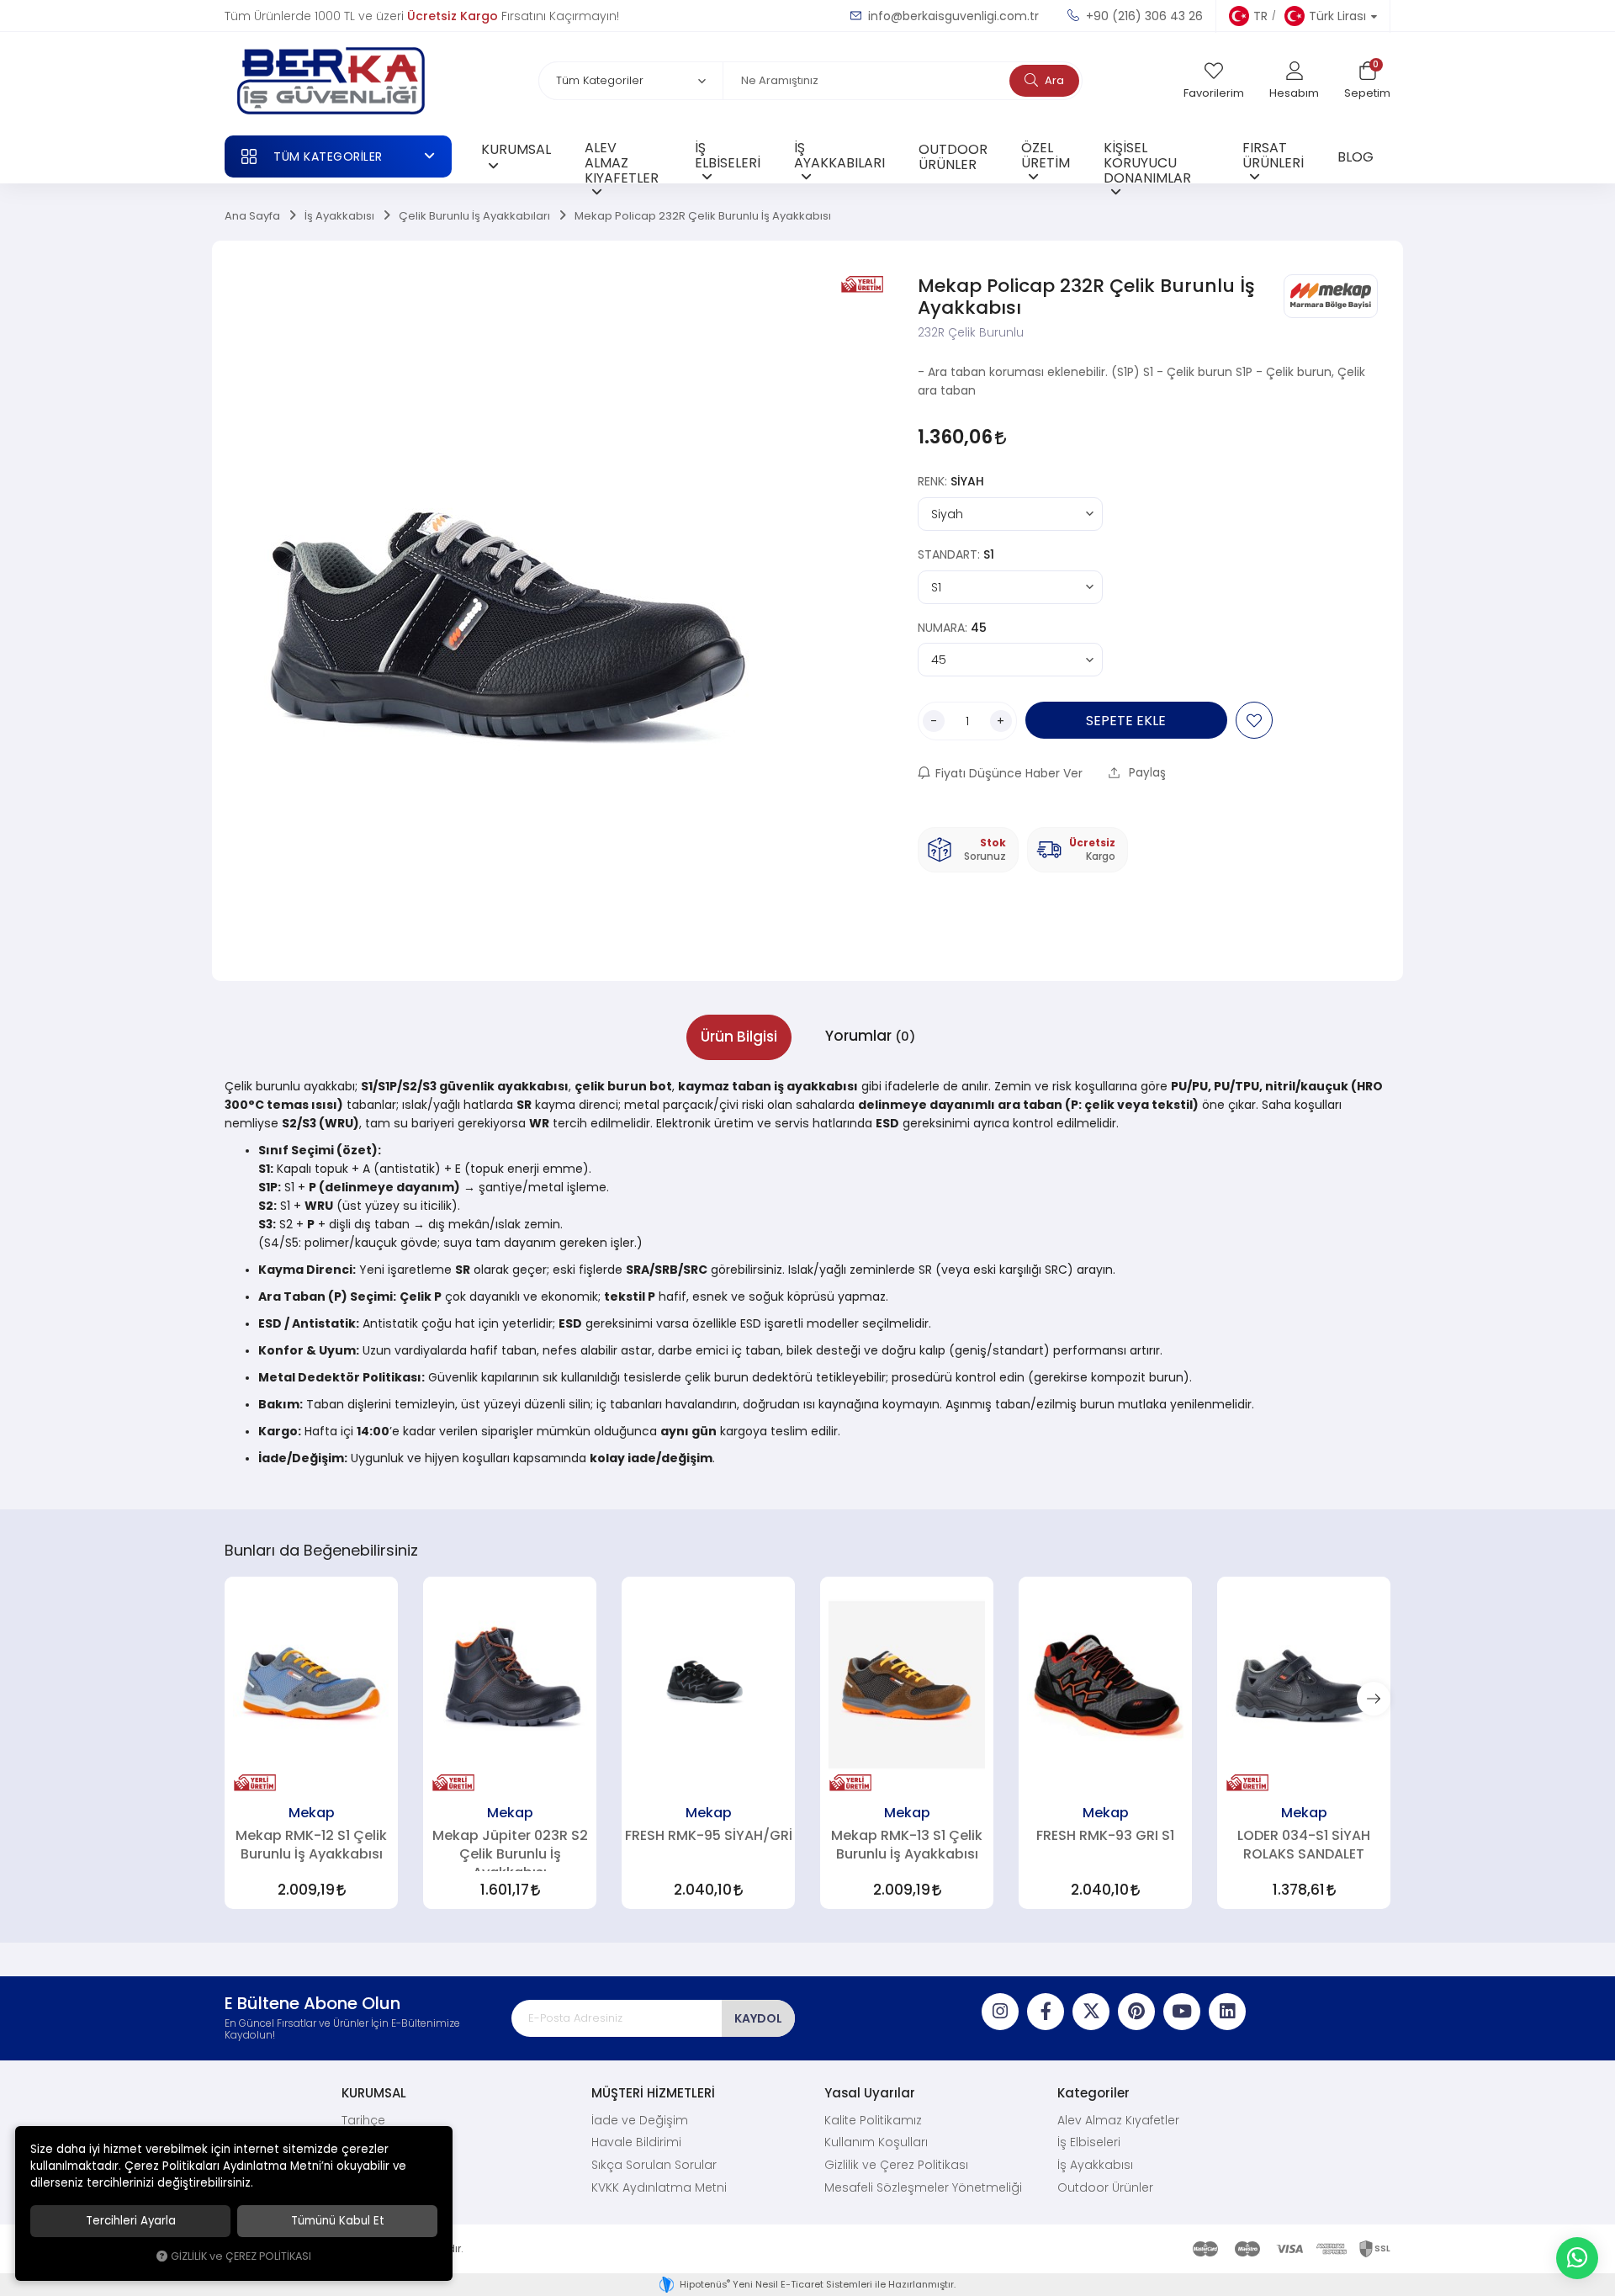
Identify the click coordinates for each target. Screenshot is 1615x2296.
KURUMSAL (516, 149)
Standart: (956, 554)
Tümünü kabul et (338, 2221)
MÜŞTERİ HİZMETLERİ (653, 2093)
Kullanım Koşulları (876, 2142)
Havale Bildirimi (636, 2142)
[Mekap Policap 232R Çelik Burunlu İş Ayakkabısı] (508, 611)
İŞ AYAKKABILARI (839, 155)
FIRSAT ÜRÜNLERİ (1273, 155)
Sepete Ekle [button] (1126, 720)
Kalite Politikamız (873, 2120)
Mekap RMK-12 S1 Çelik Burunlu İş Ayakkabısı (311, 1844)
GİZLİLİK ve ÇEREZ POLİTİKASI (241, 2256)
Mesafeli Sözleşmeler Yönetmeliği (923, 2187)
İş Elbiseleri (1089, 2142)
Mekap (312, 1812)
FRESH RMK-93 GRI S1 (1105, 1835)
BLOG (1356, 156)
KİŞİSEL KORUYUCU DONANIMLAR (1147, 160)
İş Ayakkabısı (1095, 2165)
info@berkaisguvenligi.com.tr (952, 16)
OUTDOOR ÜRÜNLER (953, 156)
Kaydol (758, 2018)
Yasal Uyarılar (870, 2093)
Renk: (951, 481)
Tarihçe (363, 2120)
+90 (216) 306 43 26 (1143, 16)
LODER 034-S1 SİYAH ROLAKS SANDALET (1304, 1844)
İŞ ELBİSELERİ (728, 155)
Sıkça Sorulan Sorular (654, 2165)
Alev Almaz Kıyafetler (1118, 2120)
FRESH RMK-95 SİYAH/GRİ (709, 1835)
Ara (1053, 80)
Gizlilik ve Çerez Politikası (896, 2165)
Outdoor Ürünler (1105, 2187)
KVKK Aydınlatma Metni (659, 2187)
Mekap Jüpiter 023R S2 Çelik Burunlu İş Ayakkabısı (510, 1850)
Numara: (952, 628)
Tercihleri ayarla (131, 2221)
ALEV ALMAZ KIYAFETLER (622, 160)
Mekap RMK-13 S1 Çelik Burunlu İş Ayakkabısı (907, 1844)
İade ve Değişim (640, 2120)
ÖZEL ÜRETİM (1046, 155)
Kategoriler (1093, 2093)
